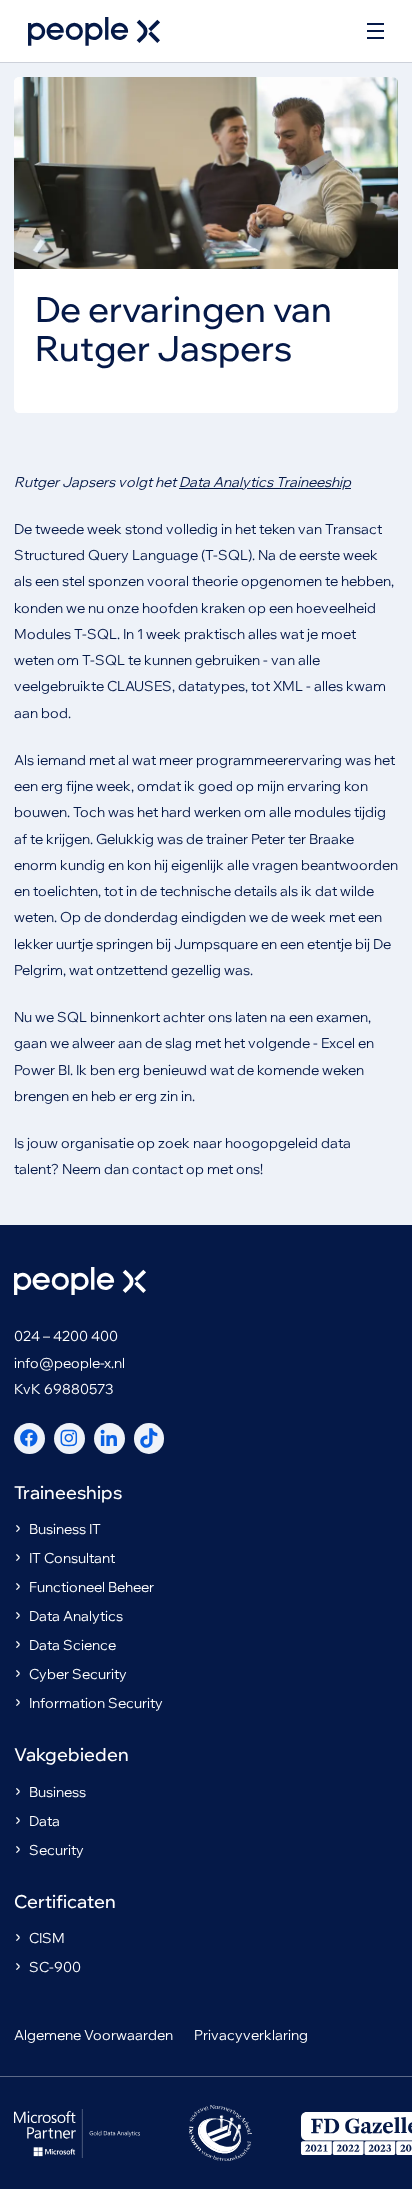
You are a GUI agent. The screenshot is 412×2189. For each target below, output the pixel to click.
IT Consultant (72, 1558)
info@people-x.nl (69, 1363)
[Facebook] (29, 1438)
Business (57, 1792)
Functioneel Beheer (91, 1587)
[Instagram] (69, 1438)
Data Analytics (76, 1616)
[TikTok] (149, 1438)
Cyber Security (78, 1674)
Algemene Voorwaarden (93, 2035)
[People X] (94, 31)
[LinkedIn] (109, 1438)
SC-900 (55, 1967)
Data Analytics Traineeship (265, 482)
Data (44, 1821)
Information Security (96, 1703)
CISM (47, 1938)
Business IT (65, 1529)
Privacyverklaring (251, 2035)
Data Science (72, 1645)
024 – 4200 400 (66, 1336)
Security (56, 1850)
